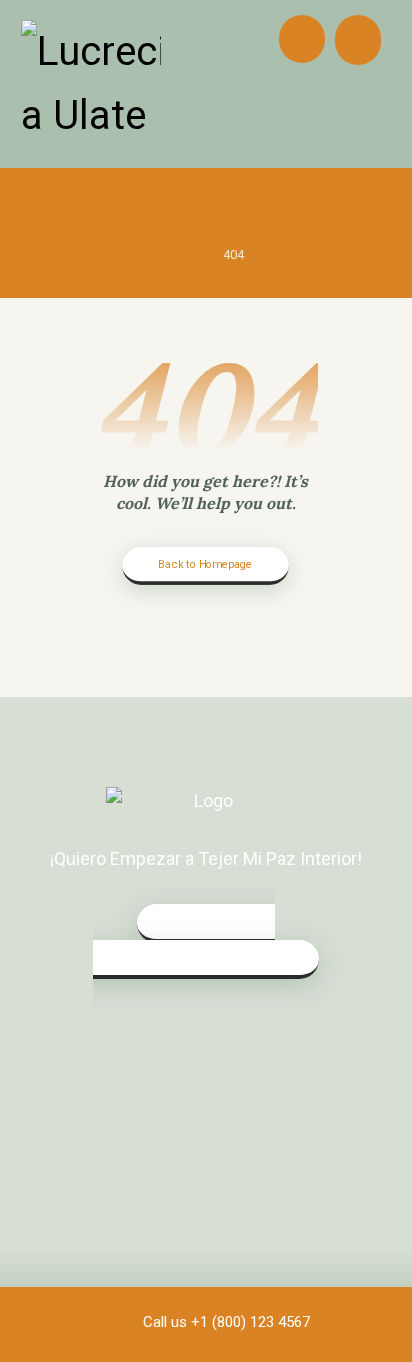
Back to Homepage (206, 563)
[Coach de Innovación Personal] (91, 84)
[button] (358, 40)
